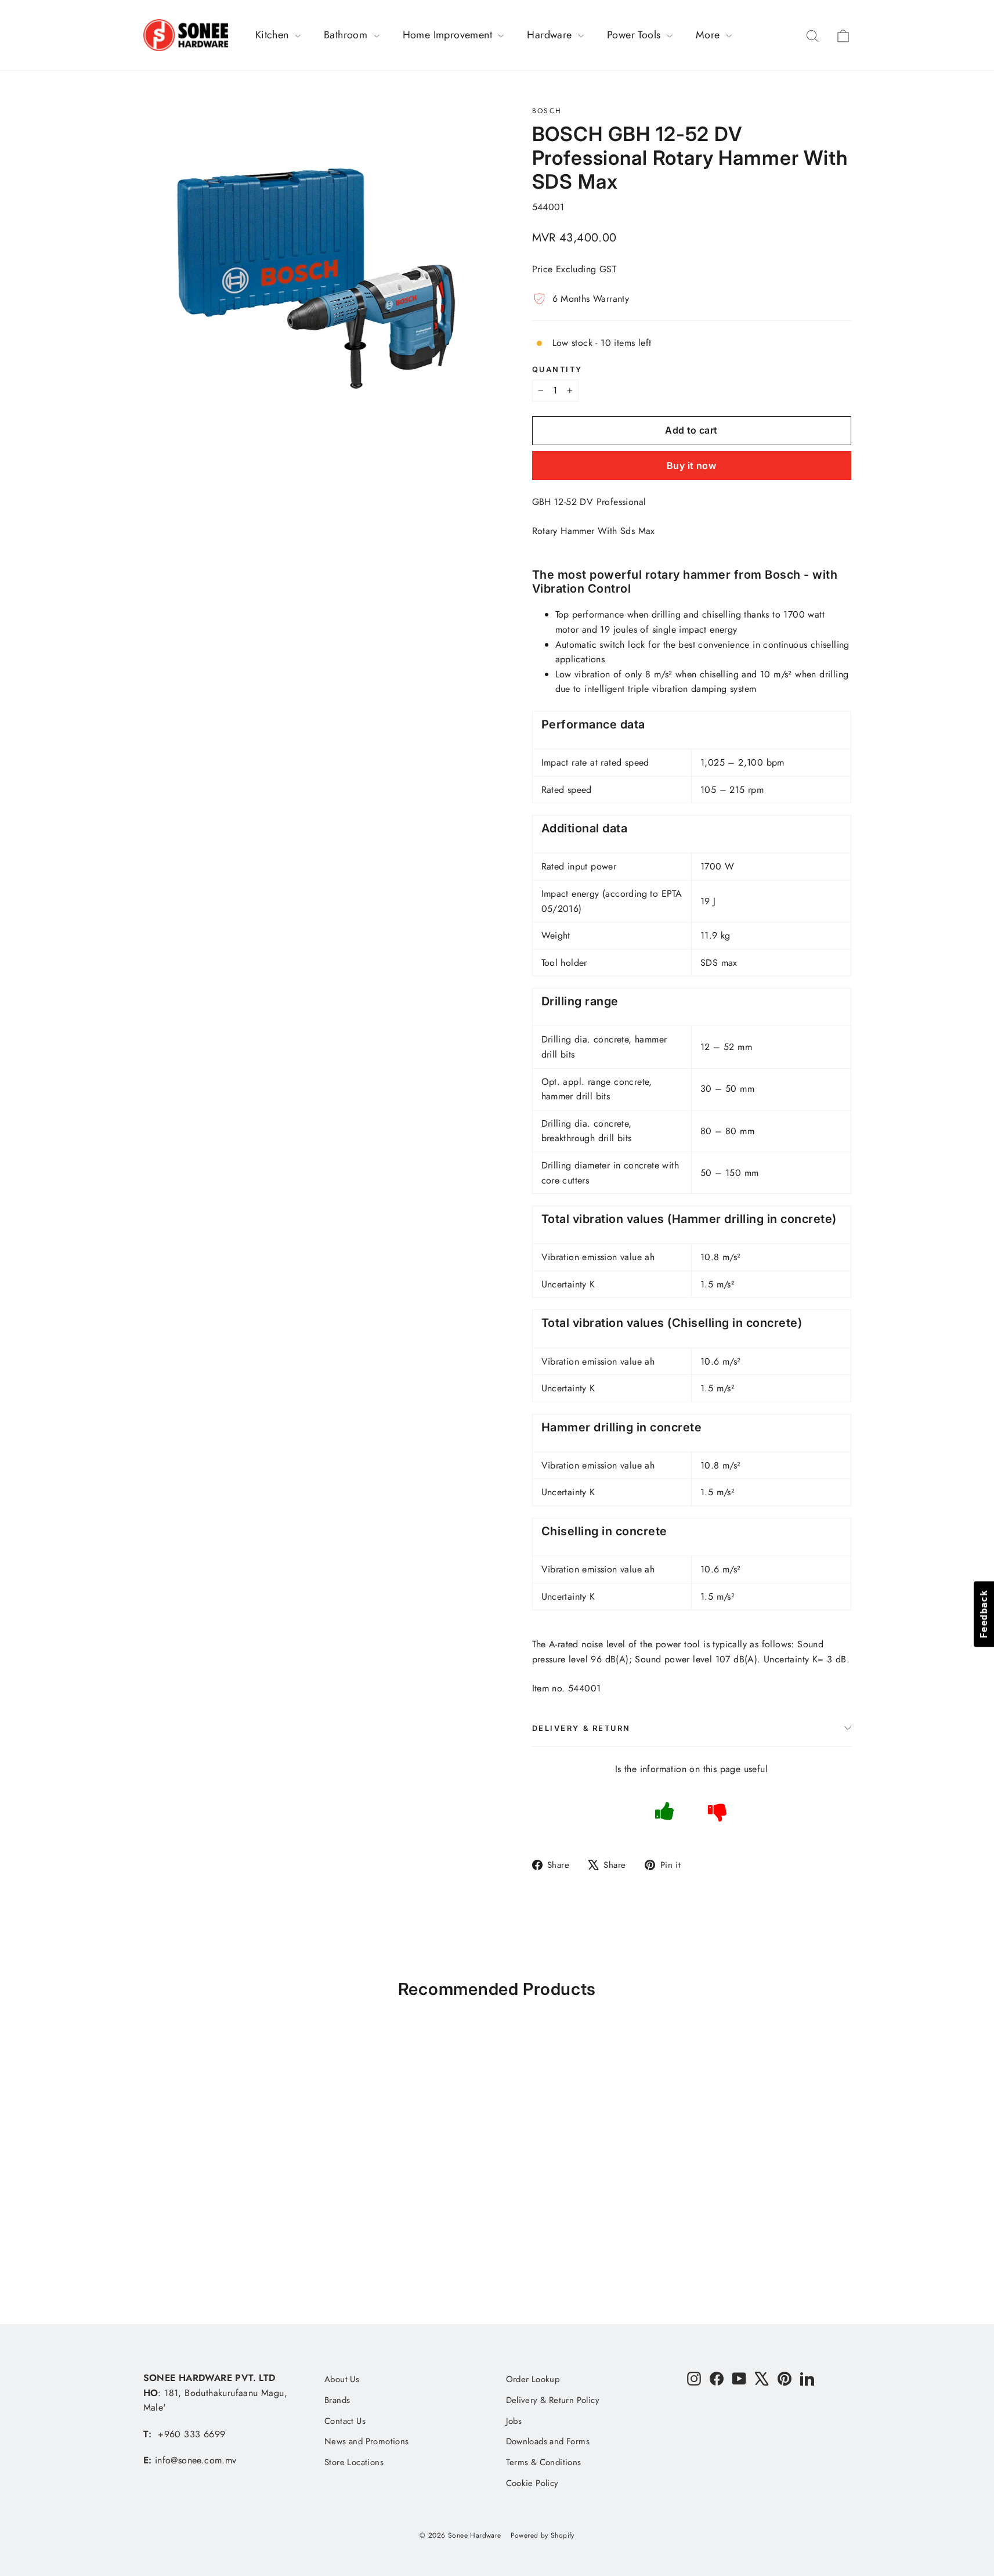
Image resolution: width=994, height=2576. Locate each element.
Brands (337, 2400)
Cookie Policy (532, 2483)
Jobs (514, 2421)
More (709, 35)
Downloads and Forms (548, 2441)
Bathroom (347, 35)
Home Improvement (449, 35)
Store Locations (354, 2462)
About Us (342, 2379)
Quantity (557, 369)
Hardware (551, 35)
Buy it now (691, 466)
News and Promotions (367, 2441)
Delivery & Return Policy (553, 2400)
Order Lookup (533, 2379)
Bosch (547, 111)
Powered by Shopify (543, 2535)
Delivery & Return (582, 1728)
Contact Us (345, 2421)
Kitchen (274, 35)
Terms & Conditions (544, 2462)
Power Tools (635, 35)
